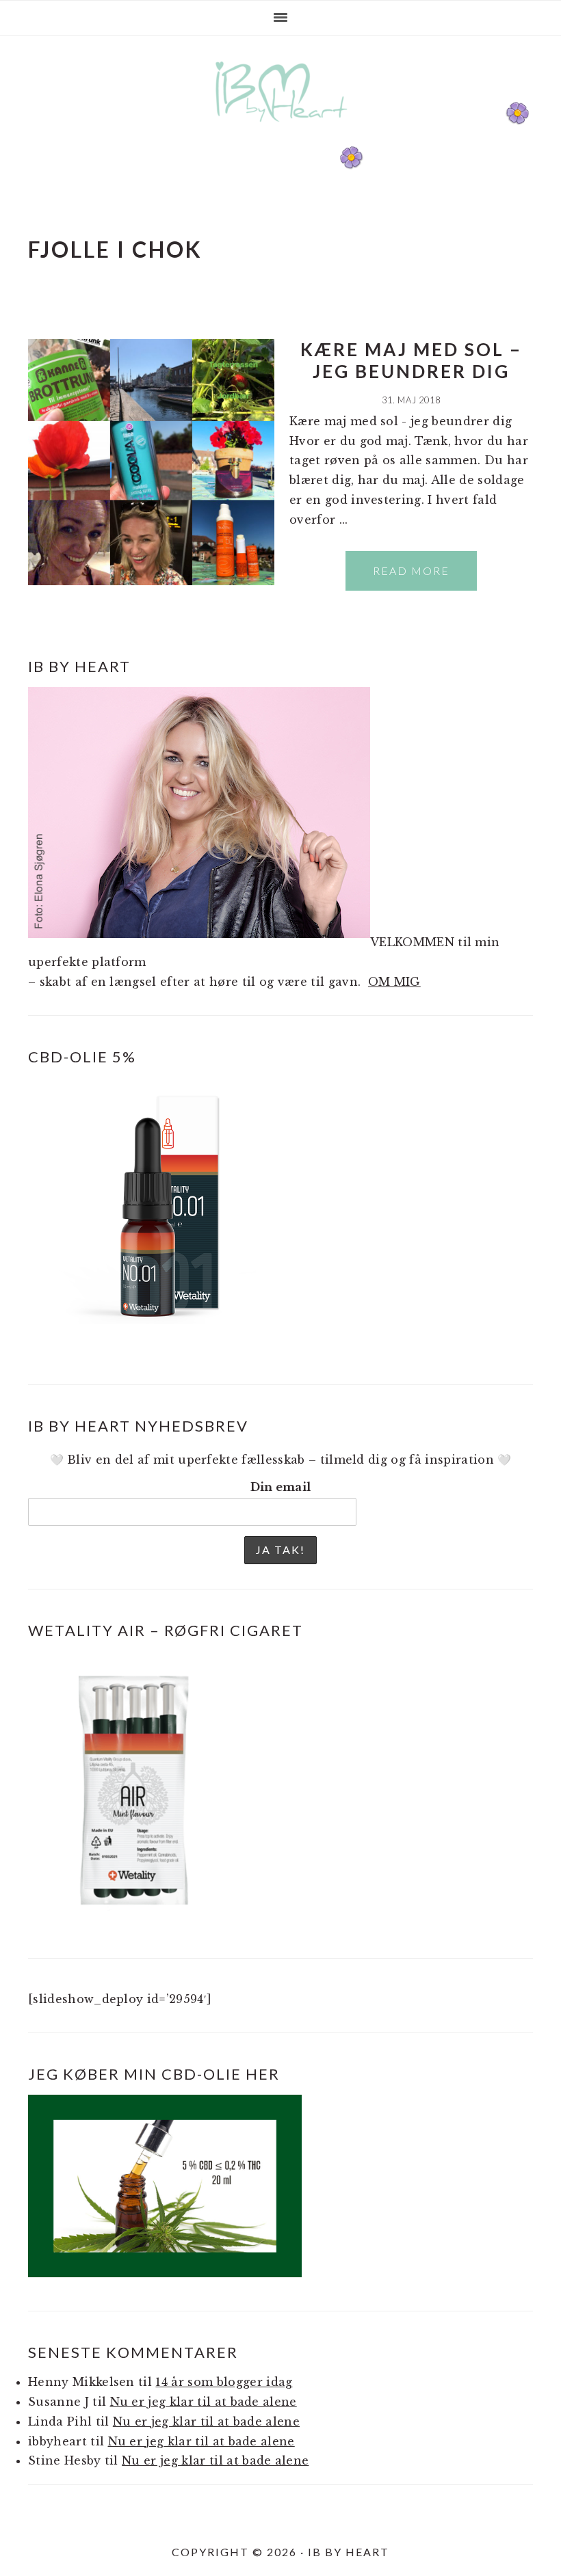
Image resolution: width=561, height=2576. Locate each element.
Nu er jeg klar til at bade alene (204, 2402)
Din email (281, 1487)
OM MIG (394, 982)
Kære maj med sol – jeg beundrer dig (411, 360)
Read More (411, 571)
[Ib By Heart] (281, 129)
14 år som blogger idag (224, 2382)
